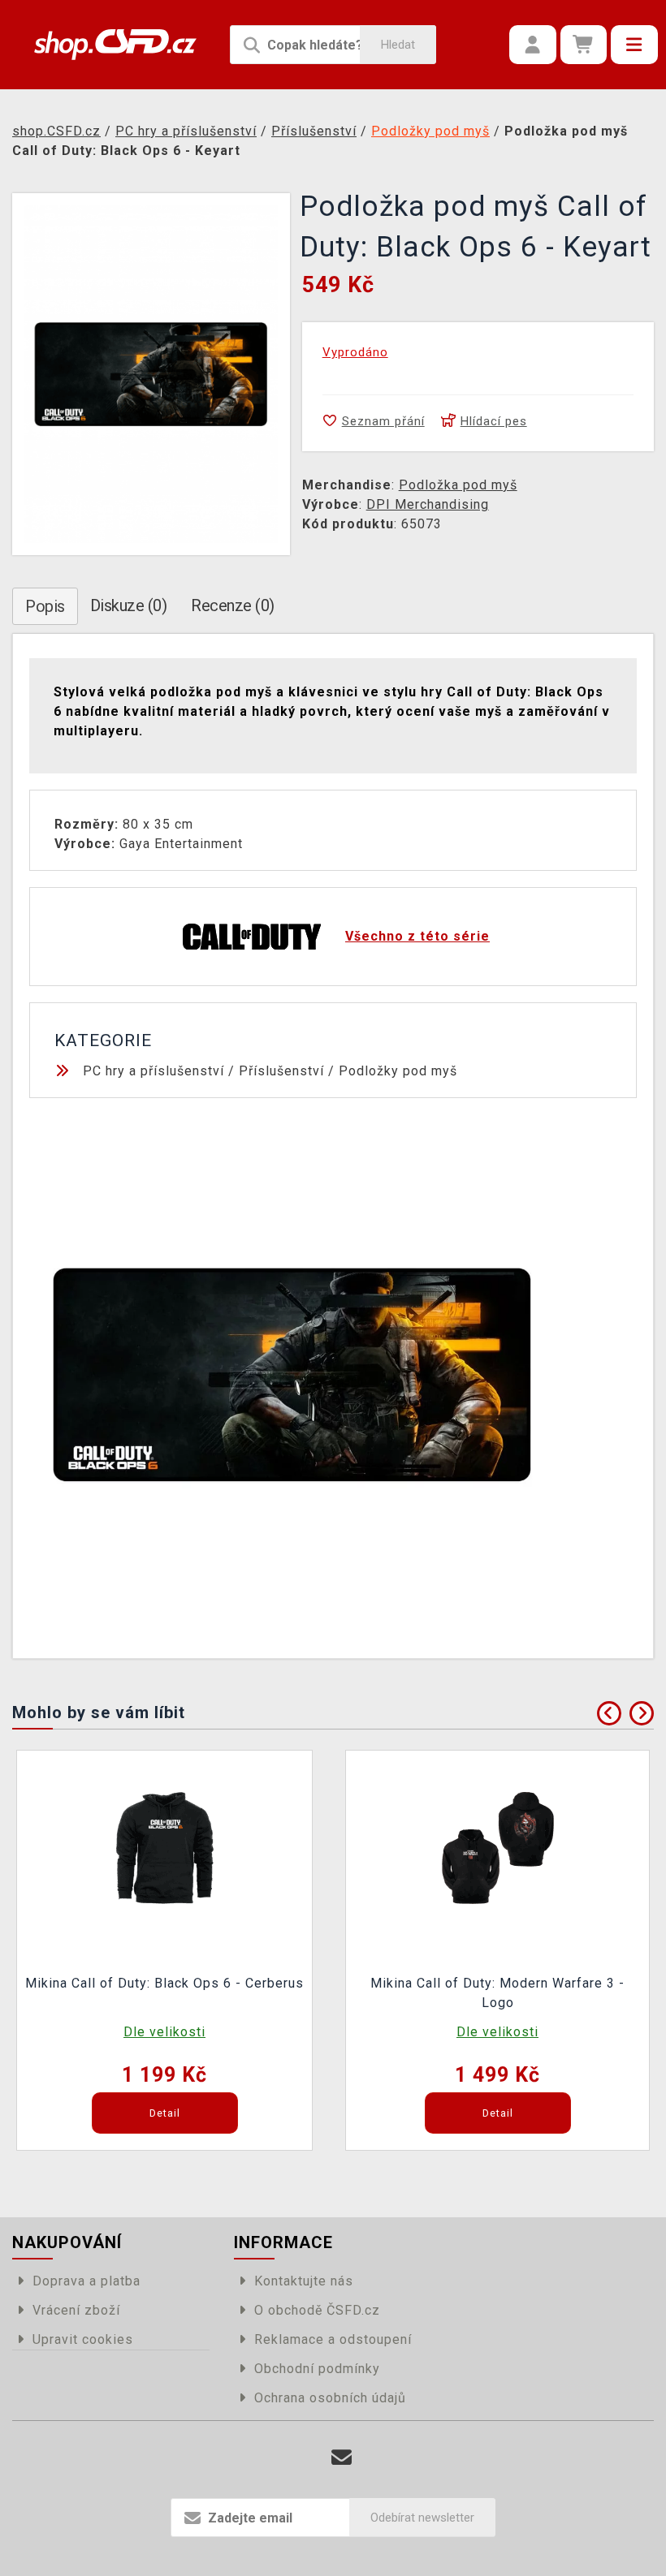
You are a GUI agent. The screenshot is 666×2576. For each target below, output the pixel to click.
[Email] (342, 2458)
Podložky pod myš (398, 1071)
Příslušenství (281, 1071)
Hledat (398, 45)
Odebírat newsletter (422, 2518)
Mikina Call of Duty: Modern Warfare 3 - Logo (497, 1993)
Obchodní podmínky (317, 2369)
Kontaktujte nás (304, 2281)
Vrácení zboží (76, 2310)
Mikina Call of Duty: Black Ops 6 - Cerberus (164, 1983)
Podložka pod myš (458, 485)
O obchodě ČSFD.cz (317, 2310)
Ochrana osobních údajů (330, 2398)
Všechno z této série (417, 936)
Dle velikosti (164, 2032)
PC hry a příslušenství (154, 1071)
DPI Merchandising (428, 504)
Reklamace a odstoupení (333, 2339)
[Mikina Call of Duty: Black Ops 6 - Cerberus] (165, 1847)
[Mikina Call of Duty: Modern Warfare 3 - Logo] (498, 1847)
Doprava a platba (86, 2281)
